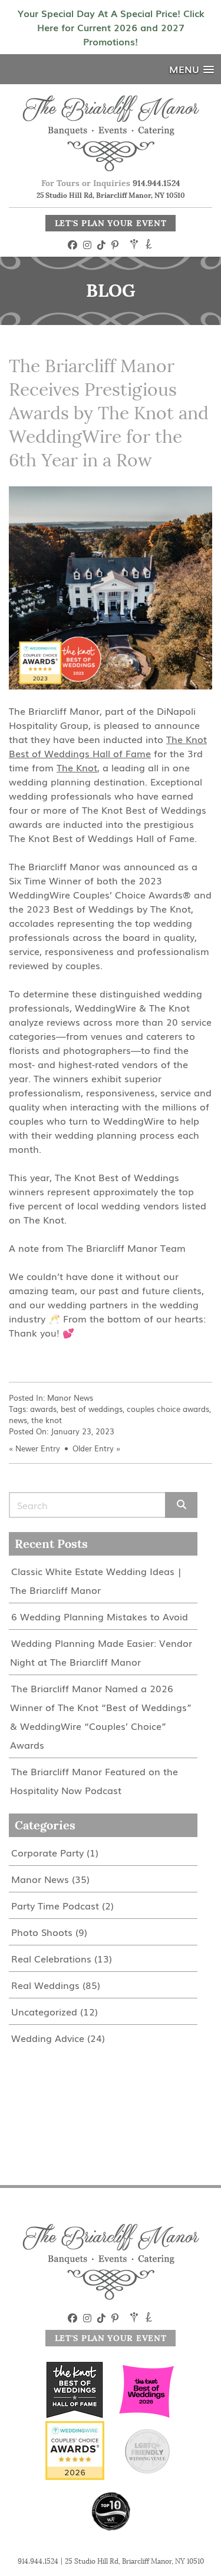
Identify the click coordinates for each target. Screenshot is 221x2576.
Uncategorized (44, 2011)
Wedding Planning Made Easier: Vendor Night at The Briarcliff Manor (101, 1652)
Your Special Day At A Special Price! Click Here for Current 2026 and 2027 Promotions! (111, 27)
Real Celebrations (51, 1958)
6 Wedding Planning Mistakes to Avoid (100, 1616)
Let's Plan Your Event (111, 223)
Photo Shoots (42, 1932)
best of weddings (92, 1409)
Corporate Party (47, 1852)
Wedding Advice (48, 2038)
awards (43, 1409)
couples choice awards (168, 1409)
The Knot (77, 767)
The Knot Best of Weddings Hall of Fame (108, 746)
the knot (47, 1420)
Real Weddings (45, 1985)
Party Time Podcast (55, 1905)
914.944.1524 (156, 183)
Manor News (70, 1398)
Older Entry (93, 1448)
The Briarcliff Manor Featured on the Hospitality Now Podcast (94, 1781)
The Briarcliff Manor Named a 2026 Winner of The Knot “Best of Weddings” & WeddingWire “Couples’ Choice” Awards (101, 1716)
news (18, 1420)
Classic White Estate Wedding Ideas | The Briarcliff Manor (96, 1580)
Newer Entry (38, 1448)
